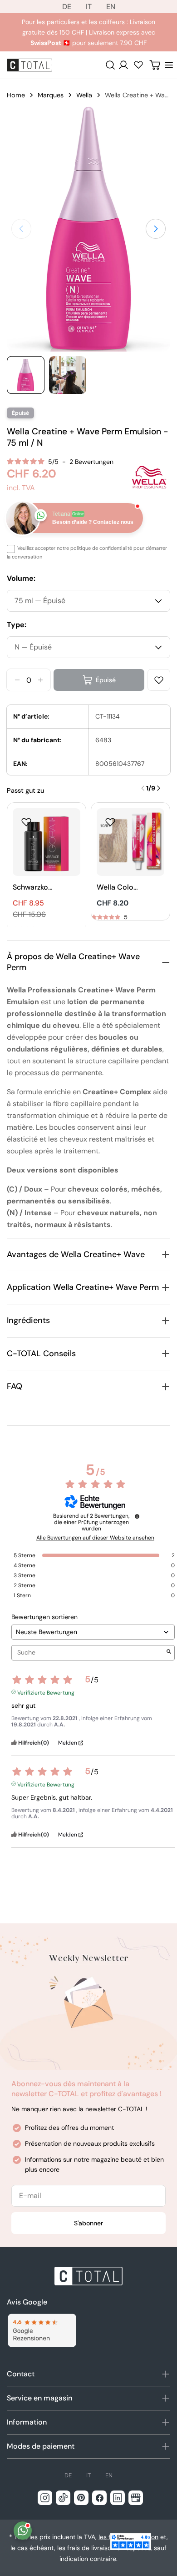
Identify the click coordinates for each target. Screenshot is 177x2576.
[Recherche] (110, 65)
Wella (84, 95)
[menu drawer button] (169, 65)
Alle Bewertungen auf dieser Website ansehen (95, 1538)
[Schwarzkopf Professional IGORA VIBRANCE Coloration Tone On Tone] (47, 842)
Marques (51, 95)
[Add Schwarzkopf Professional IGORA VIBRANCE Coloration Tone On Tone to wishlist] (26, 822)
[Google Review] (42, 2331)
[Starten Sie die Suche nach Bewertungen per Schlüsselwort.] (169, 1653)
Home (16, 95)
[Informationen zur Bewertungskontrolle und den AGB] (137, 1516)
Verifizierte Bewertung (46, 1692)
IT (89, 7)
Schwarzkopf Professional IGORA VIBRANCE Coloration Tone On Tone (33, 888)
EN (111, 7)
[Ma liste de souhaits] (138, 65)
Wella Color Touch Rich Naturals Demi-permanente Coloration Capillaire (117, 888)
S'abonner (88, 2223)
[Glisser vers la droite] (156, 229)
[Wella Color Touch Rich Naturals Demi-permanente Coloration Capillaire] (130, 842)
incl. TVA (21, 488)
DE (67, 7)
